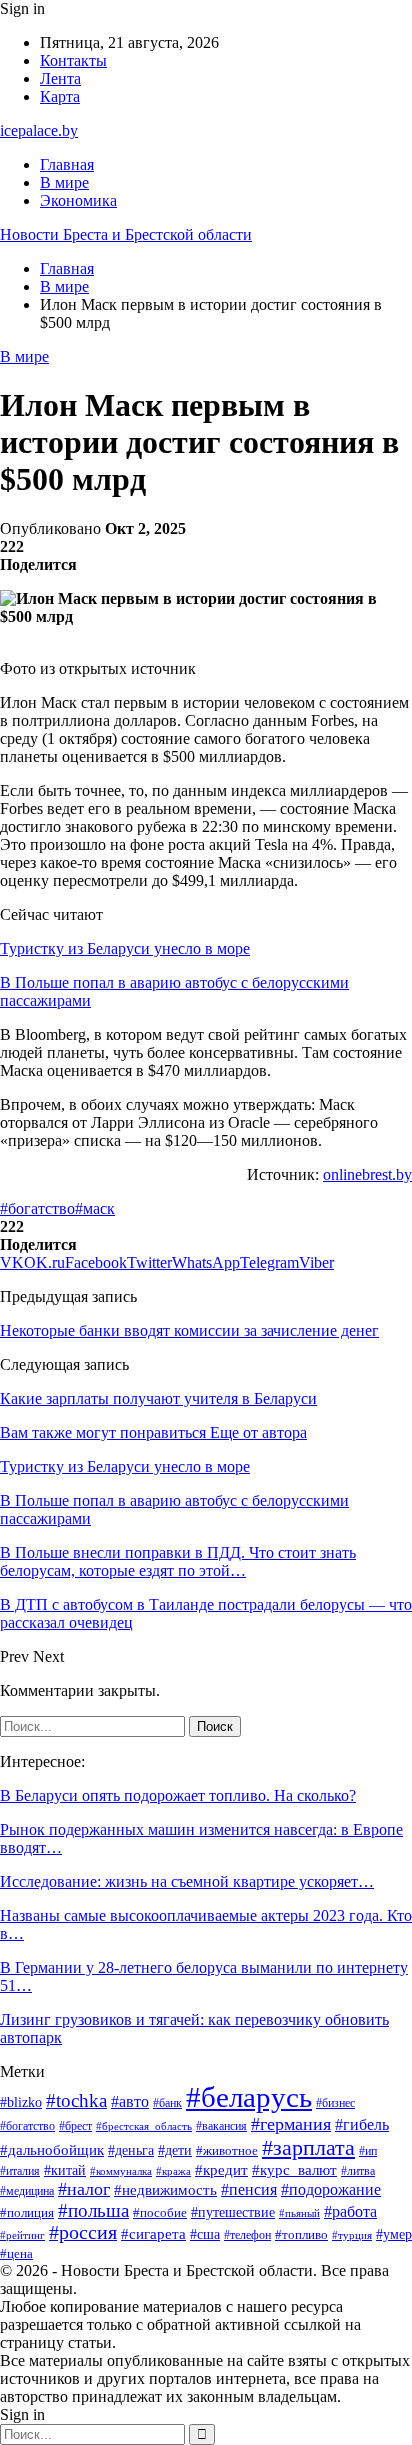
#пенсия (249, 2189)
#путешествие (233, 2212)
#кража (173, 2171)
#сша (205, 2234)
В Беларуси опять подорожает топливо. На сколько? (178, 1795)
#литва (358, 2171)
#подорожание (331, 2190)
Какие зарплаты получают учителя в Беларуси (158, 1398)
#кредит (221, 2169)
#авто (130, 2101)
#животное (227, 2150)
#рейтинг (22, 2235)
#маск (95, 1208)
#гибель (362, 2124)
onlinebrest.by (367, 1174)
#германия (291, 2124)
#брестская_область (144, 2126)
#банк (167, 2103)
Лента (60, 78)
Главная (67, 164)
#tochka (76, 2100)
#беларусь (249, 2097)
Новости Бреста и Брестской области (126, 234)
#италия (20, 2171)
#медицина (27, 2191)
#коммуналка (121, 2171)
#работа (350, 2211)
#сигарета (153, 2234)
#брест (75, 2126)
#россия (83, 2232)
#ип (368, 2151)
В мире (64, 182)
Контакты (73, 60)
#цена (16, 2254)
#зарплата (308, 2147)
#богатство (37, 1208)
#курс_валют (294, 2169)
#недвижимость (165, 2190)
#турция (352, 2235)
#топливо (301, 2234)
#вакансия (221, 2126)
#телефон (247, 2235)
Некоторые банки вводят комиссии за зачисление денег (189, 1330)
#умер (394, 2234)
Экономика (78, 200)
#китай (65, 2170)
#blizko (21, 2102)
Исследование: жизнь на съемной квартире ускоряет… (187, 1881)
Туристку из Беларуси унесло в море (125, 948)
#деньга (131, 2150)
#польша (93, 2210)
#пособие (160, 2212)
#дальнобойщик (52, 2150)
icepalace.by (39, 130)
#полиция (27, 2213)
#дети (175, 2150)
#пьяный (299, 2213)
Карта (60, 96)
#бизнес (335, 2103)
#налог (84, 2189)
